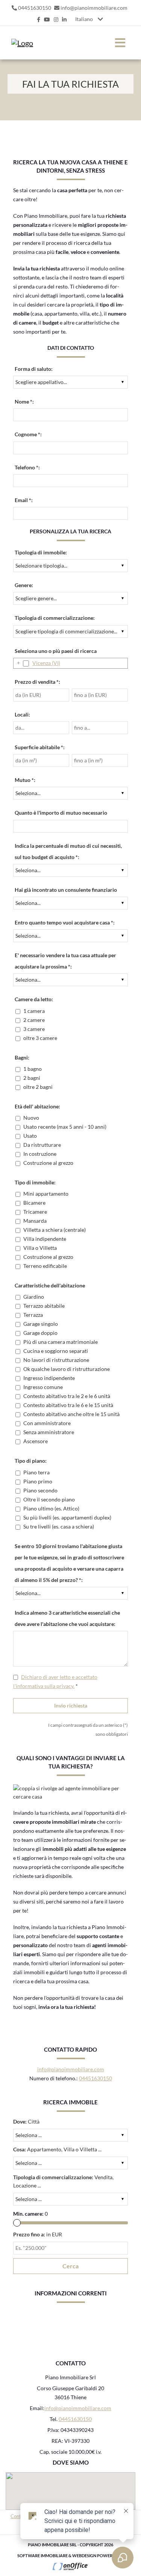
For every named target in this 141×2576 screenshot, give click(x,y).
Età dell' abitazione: (37, 1106)
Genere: (24, 585)
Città (26, 2121)
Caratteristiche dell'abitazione (50, 1285)
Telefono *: (27, 467)
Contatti (20, 2516)
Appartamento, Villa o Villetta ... (57, 2149)
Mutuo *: (25, 780)
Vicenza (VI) (46, 663)
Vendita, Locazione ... (63, 2181)
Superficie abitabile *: (40, 747)
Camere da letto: (34, 999)
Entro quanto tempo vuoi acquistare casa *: (65, 922)
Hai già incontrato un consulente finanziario (66, 890)
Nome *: (24, 402)
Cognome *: (28, 434)
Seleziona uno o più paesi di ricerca (56, 651)
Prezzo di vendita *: (37, 682)
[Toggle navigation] (120, 43)
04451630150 (35, 8)
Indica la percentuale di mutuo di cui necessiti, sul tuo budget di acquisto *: (68, 851)
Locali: (22, 714)
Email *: (24, 500)
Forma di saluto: (34, 369)
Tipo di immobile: (35, 1182)
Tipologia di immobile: (41, 552)
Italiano (84, 19)
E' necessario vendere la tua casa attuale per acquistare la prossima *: (65, 961)
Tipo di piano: (31, 1461)
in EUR (38, 2234)
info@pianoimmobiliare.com (94, 8)
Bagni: (22, 1057)
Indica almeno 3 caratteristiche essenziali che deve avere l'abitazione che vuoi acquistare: (67, 1618)
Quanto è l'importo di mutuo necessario (61, 813)
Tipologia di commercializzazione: (55, 618)
